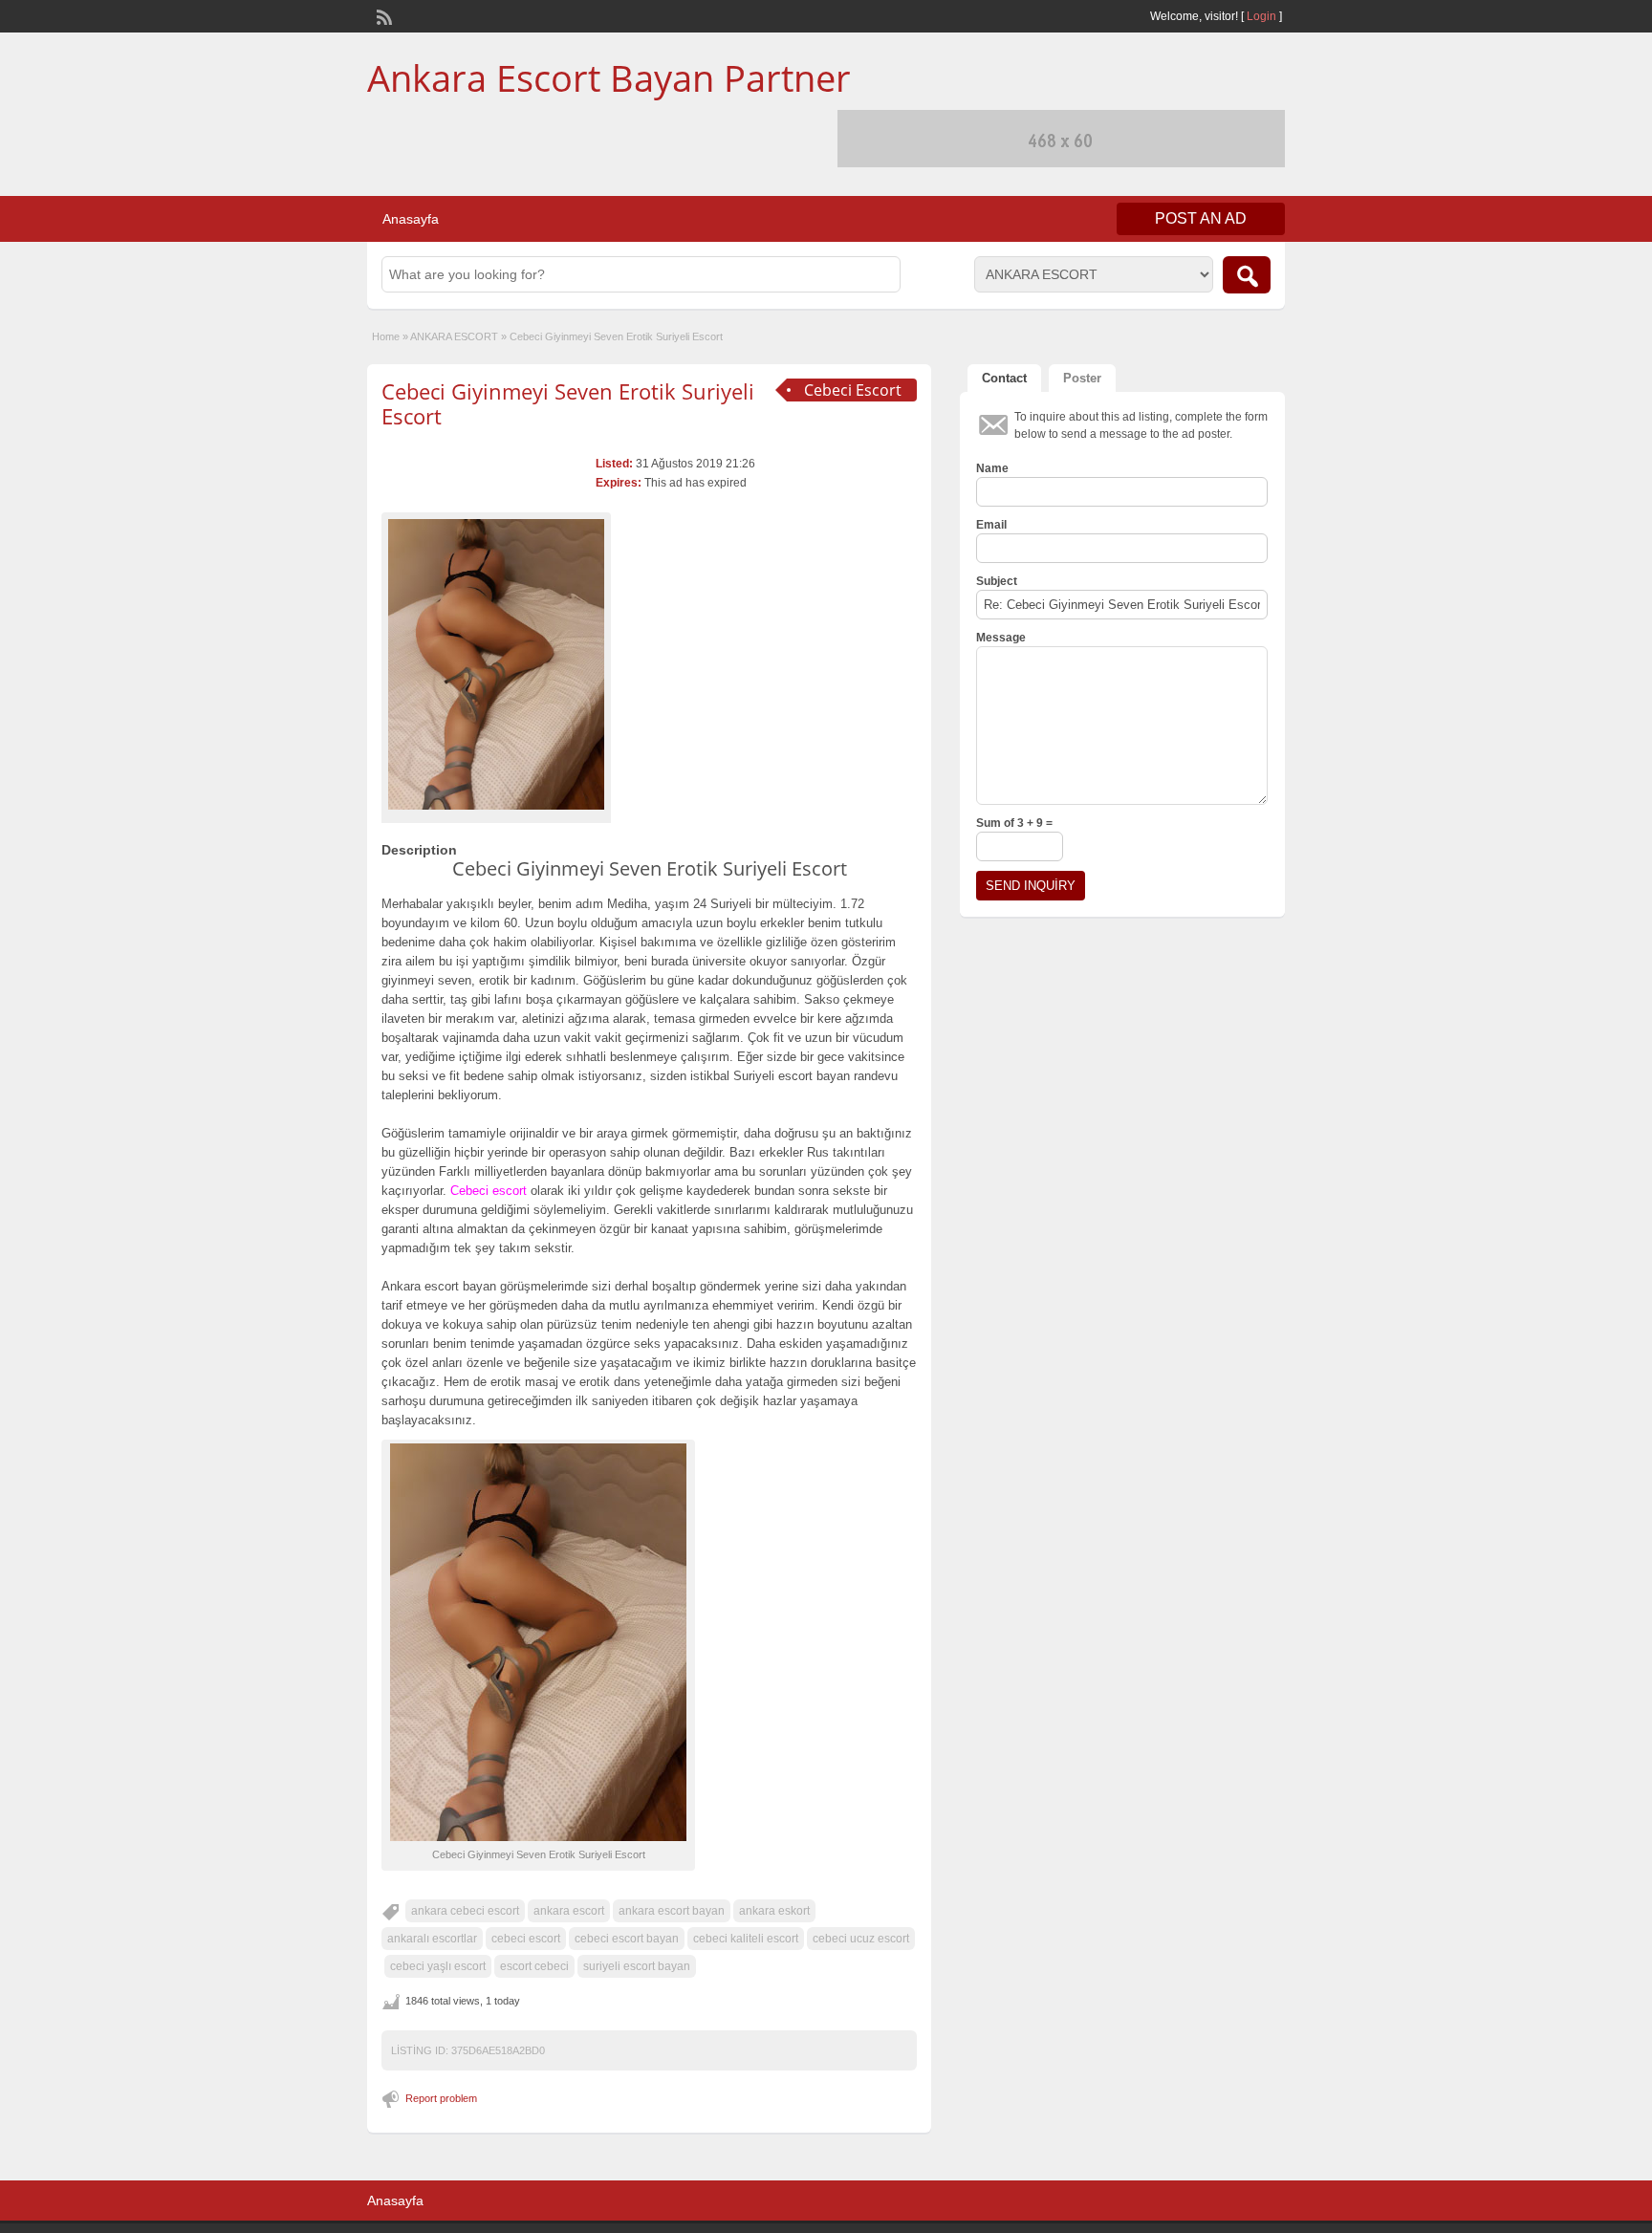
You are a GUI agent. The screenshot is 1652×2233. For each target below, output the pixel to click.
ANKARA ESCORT (454, 336)
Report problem (441, 2098)
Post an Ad (1201, 218)
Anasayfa (411, 219)
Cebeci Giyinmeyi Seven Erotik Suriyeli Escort (568, 403)
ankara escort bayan (672, 1911)
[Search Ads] (1247, 275)
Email (991, 525)
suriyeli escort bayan (637, 1966)
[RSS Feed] (382, 15)
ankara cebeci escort (465, 1911)
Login (1261, 16)
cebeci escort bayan (627, 1939)
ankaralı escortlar (432, 1939)
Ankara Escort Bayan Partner (609, 77)
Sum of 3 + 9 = (1014, 823)
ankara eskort (774, 1911)
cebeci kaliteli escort (746, 1939)
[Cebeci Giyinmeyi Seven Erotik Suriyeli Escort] (496, 664)
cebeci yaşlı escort (438, 1966)
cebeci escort (526, 1939)
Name (992, 468)
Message (1001, 638)
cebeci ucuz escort (861, 1939)
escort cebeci (534, 1966)
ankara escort (569, 1911)
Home (386, 336)
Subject (997, 581)
